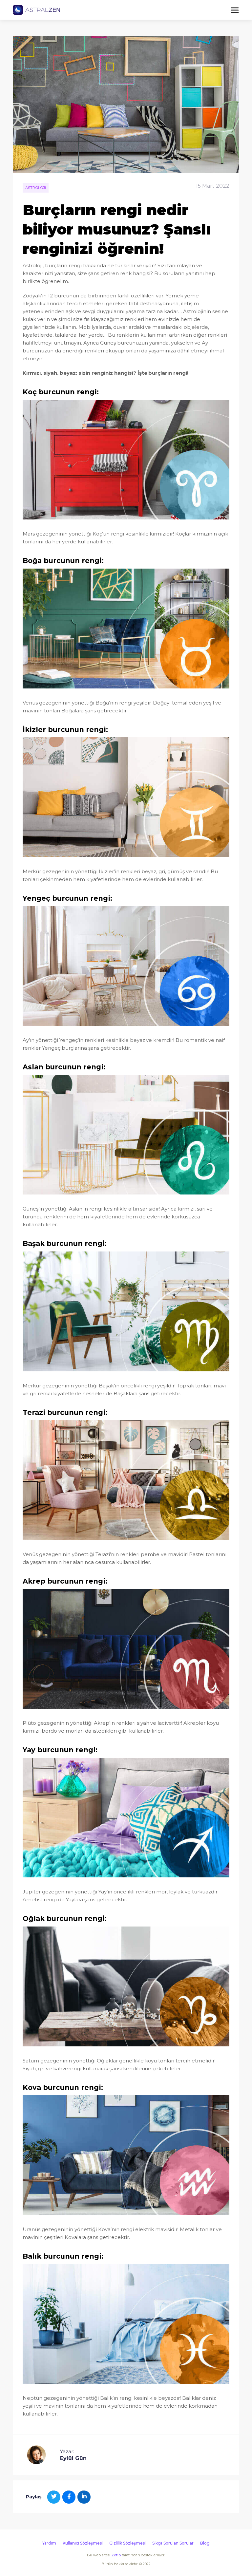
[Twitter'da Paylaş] (54, 2497)
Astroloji (36, 188)
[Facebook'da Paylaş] (69, 2497)
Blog (205, 2543)
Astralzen (36, 10)
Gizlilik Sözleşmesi (127, 2543)
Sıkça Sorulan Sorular (173, 2543)
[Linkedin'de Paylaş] (84, 2497)
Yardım (49, 2543)
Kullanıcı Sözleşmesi (83, 2543)
